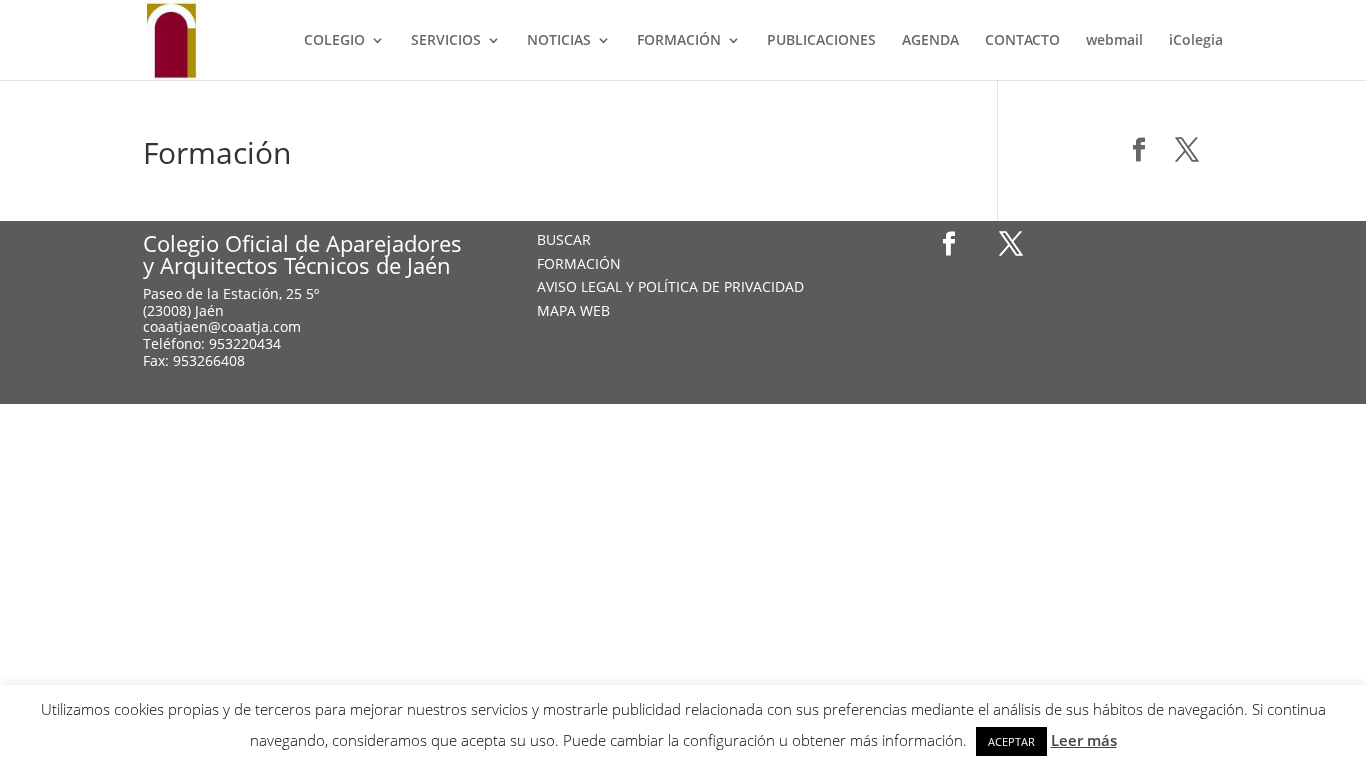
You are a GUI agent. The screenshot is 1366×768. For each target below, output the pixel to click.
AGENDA (930, 41)
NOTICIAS (559, 41)
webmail (1114, 41)
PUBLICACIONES (821, 41)
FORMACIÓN (679, 41)
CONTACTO (1022, 41)
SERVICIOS (446, 41)
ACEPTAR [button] (1011, 741)
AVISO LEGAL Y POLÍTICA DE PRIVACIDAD (670, 286)
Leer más (1084, 740)
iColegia (1196, 41)
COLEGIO (334, 41)
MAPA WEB (573, 310)
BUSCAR (564, 239)
